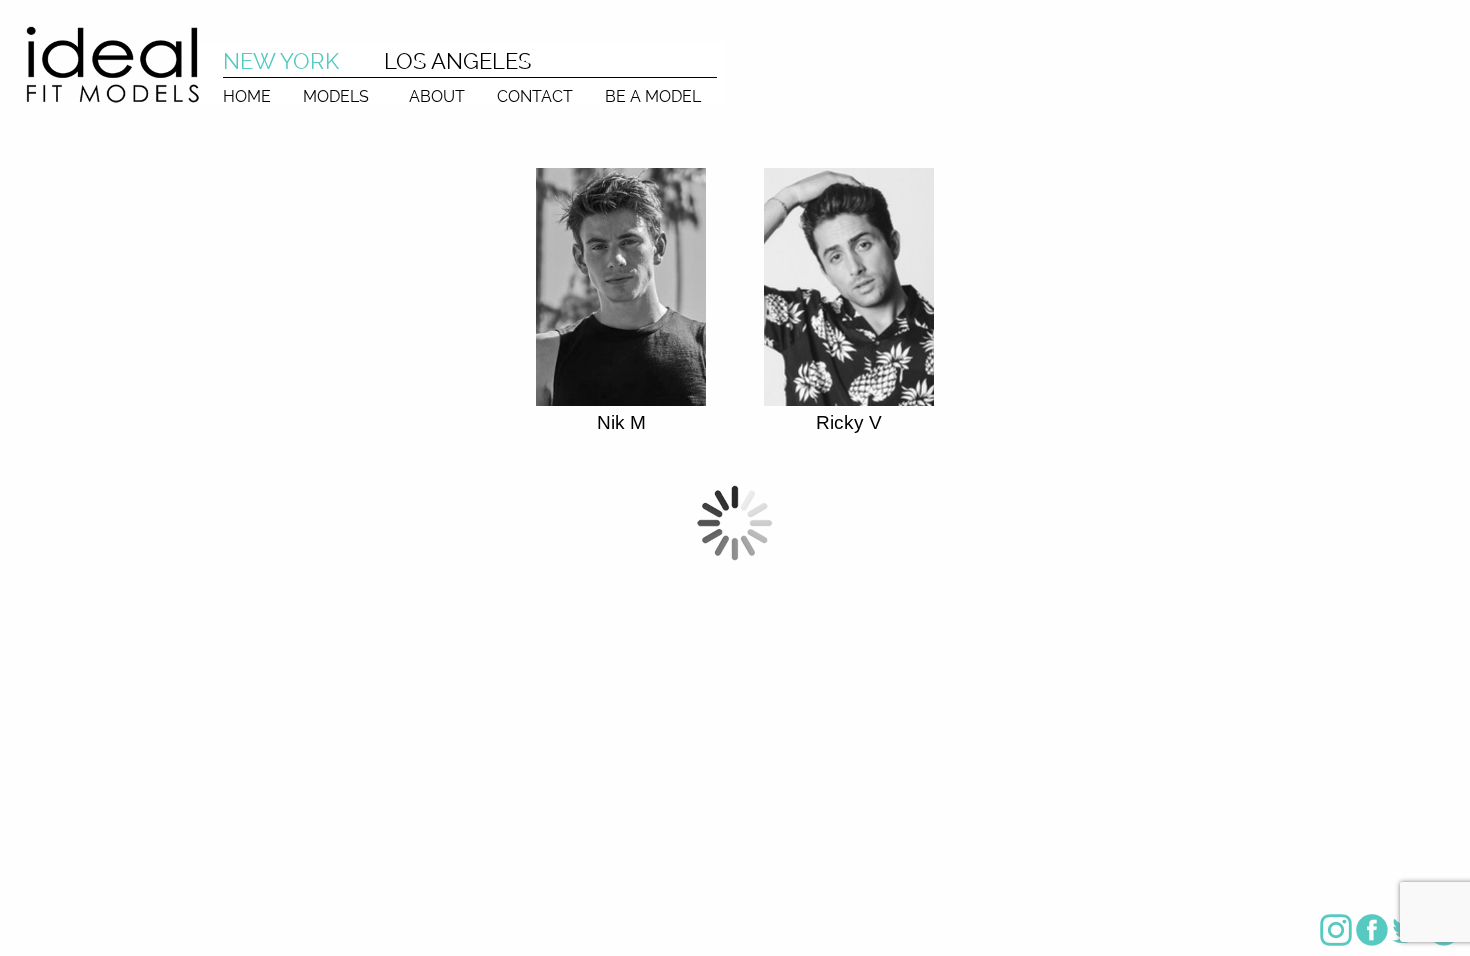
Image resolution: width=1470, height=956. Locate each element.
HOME (247, 96)
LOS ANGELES (457, 61)
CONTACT (535, 96)
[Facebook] (1372, 929)
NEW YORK (281, 61)
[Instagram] (1336, 929)
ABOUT (437, 96)
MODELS (336, 96)
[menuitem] (247, 91)
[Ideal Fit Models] (112, 63)
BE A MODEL (653, 96)
